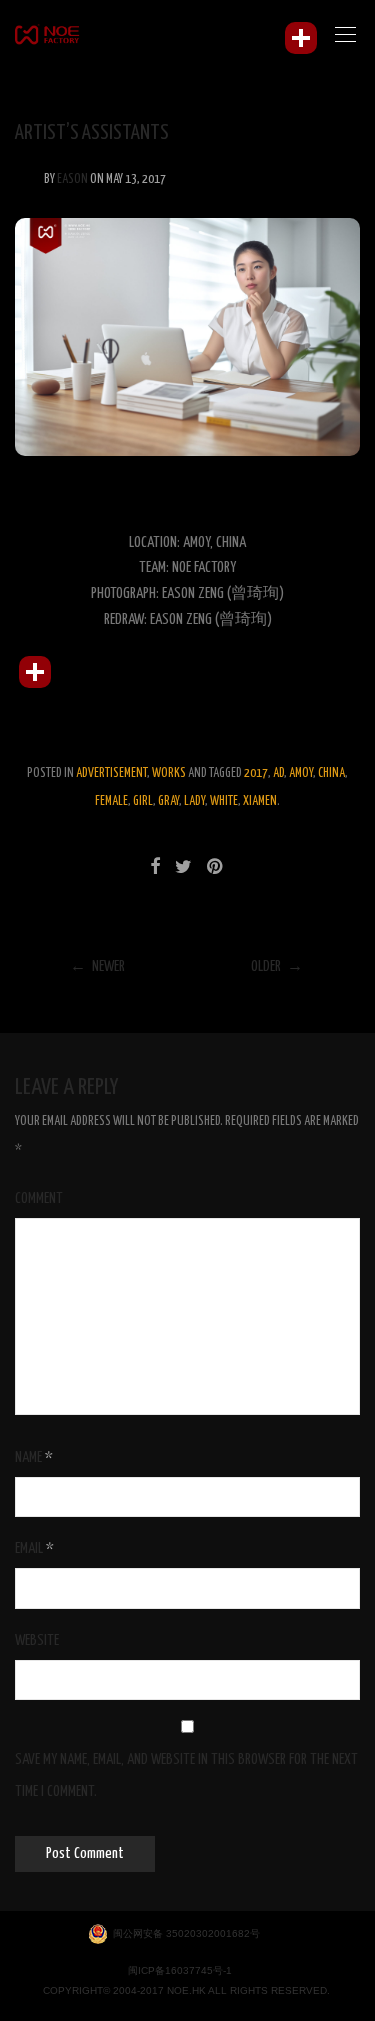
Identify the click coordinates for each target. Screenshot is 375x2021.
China (331, 773)
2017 (256, 773)
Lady (194, 801)
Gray (168, 801)
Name (34, 1457)
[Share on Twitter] (183, 868)
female (111, 801)
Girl (143, 801)
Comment (39, 1198)
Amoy (301, 773)
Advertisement (111, 773)
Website (37, 1640)
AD (278, 773)
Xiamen (260, 801)
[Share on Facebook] (155, 868)
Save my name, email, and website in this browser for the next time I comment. (186, 1775)
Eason (72, 179)
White (224, 801)
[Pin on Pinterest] (216, 868)
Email (34, 1548)
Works (169, 773)
